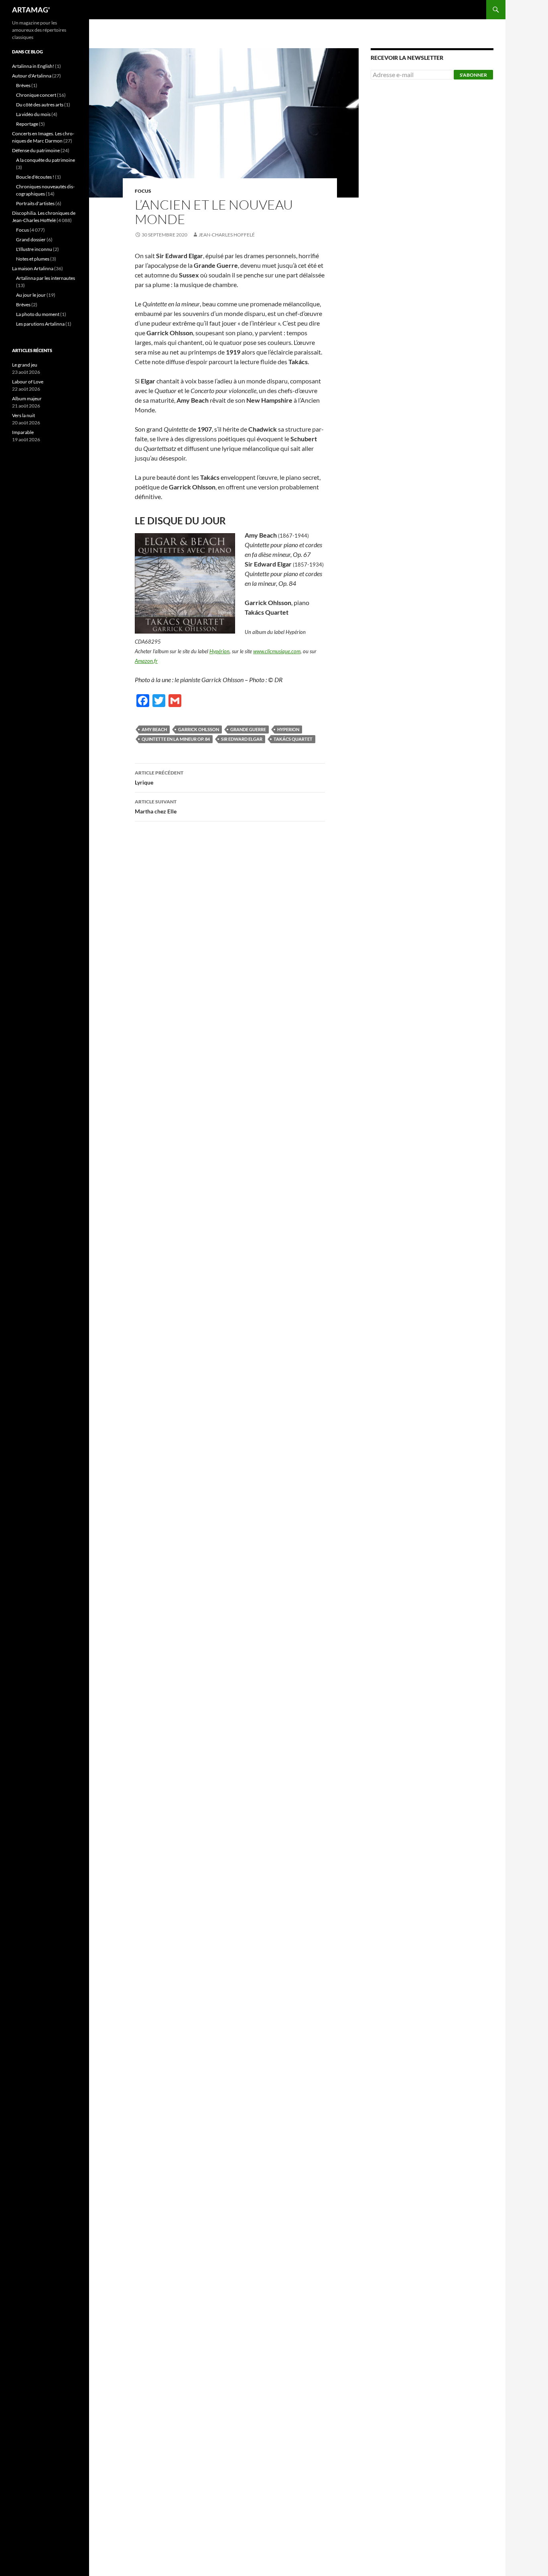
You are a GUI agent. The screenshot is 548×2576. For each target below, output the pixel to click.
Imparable (23, 432)
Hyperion (288, 729)
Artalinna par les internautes (46, 278)
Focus (143, 191)
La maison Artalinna (33, 268)
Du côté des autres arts (40, 105)
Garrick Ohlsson (199, 729)
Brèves (23, 85)
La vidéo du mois (33, 114)
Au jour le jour (31, 295)
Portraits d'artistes (35, 203)
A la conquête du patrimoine (46, 160)
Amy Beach (154, 729)
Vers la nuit (23, 415)
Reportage (27, 124)
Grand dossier (31, 239)
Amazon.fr (146, 661)
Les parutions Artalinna (40, 324)
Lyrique (159, 778)
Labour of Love (28, 382)
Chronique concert (36, 95)
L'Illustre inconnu (34, 249)
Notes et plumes (33, 259)
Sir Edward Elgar (242, 739)
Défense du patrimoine (36, 150)
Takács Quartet (293, 739)
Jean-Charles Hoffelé (227, 235)
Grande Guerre (248, 729)
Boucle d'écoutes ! (35, 177)
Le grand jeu (25, 365)
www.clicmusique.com (277, 651)
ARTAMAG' (31, 10)
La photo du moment (38, 314)
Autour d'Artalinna (32, 76)
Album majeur (27, 398)
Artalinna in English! (33, 66)
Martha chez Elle (156, 807)
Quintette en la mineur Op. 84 (176, 739)
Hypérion (219, 651)
